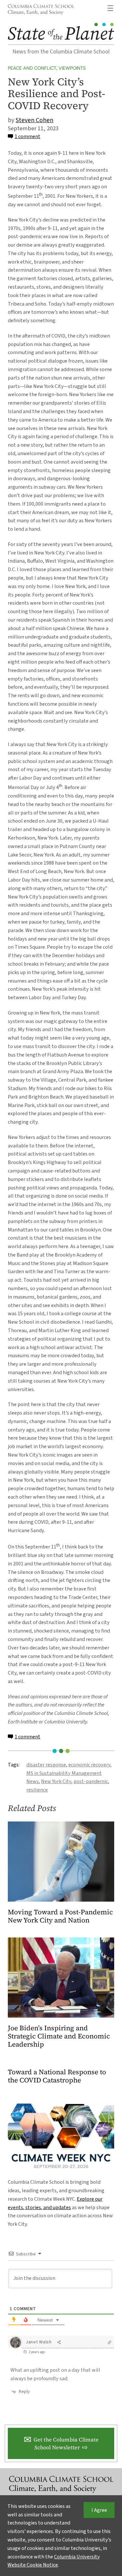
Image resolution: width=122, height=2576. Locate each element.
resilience (37, 1790)
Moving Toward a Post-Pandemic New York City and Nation (60, 1916)
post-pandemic (91, 1781)
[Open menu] (110, 8)
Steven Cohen (34, 120)
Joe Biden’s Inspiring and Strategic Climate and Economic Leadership (59, 2036)
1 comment (27, 136)
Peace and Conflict (32, 68)
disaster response (46, 1765)
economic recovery (89, 1765)
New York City (56, 1781)
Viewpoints (72, 68)
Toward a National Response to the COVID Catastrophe (57, 2076)
